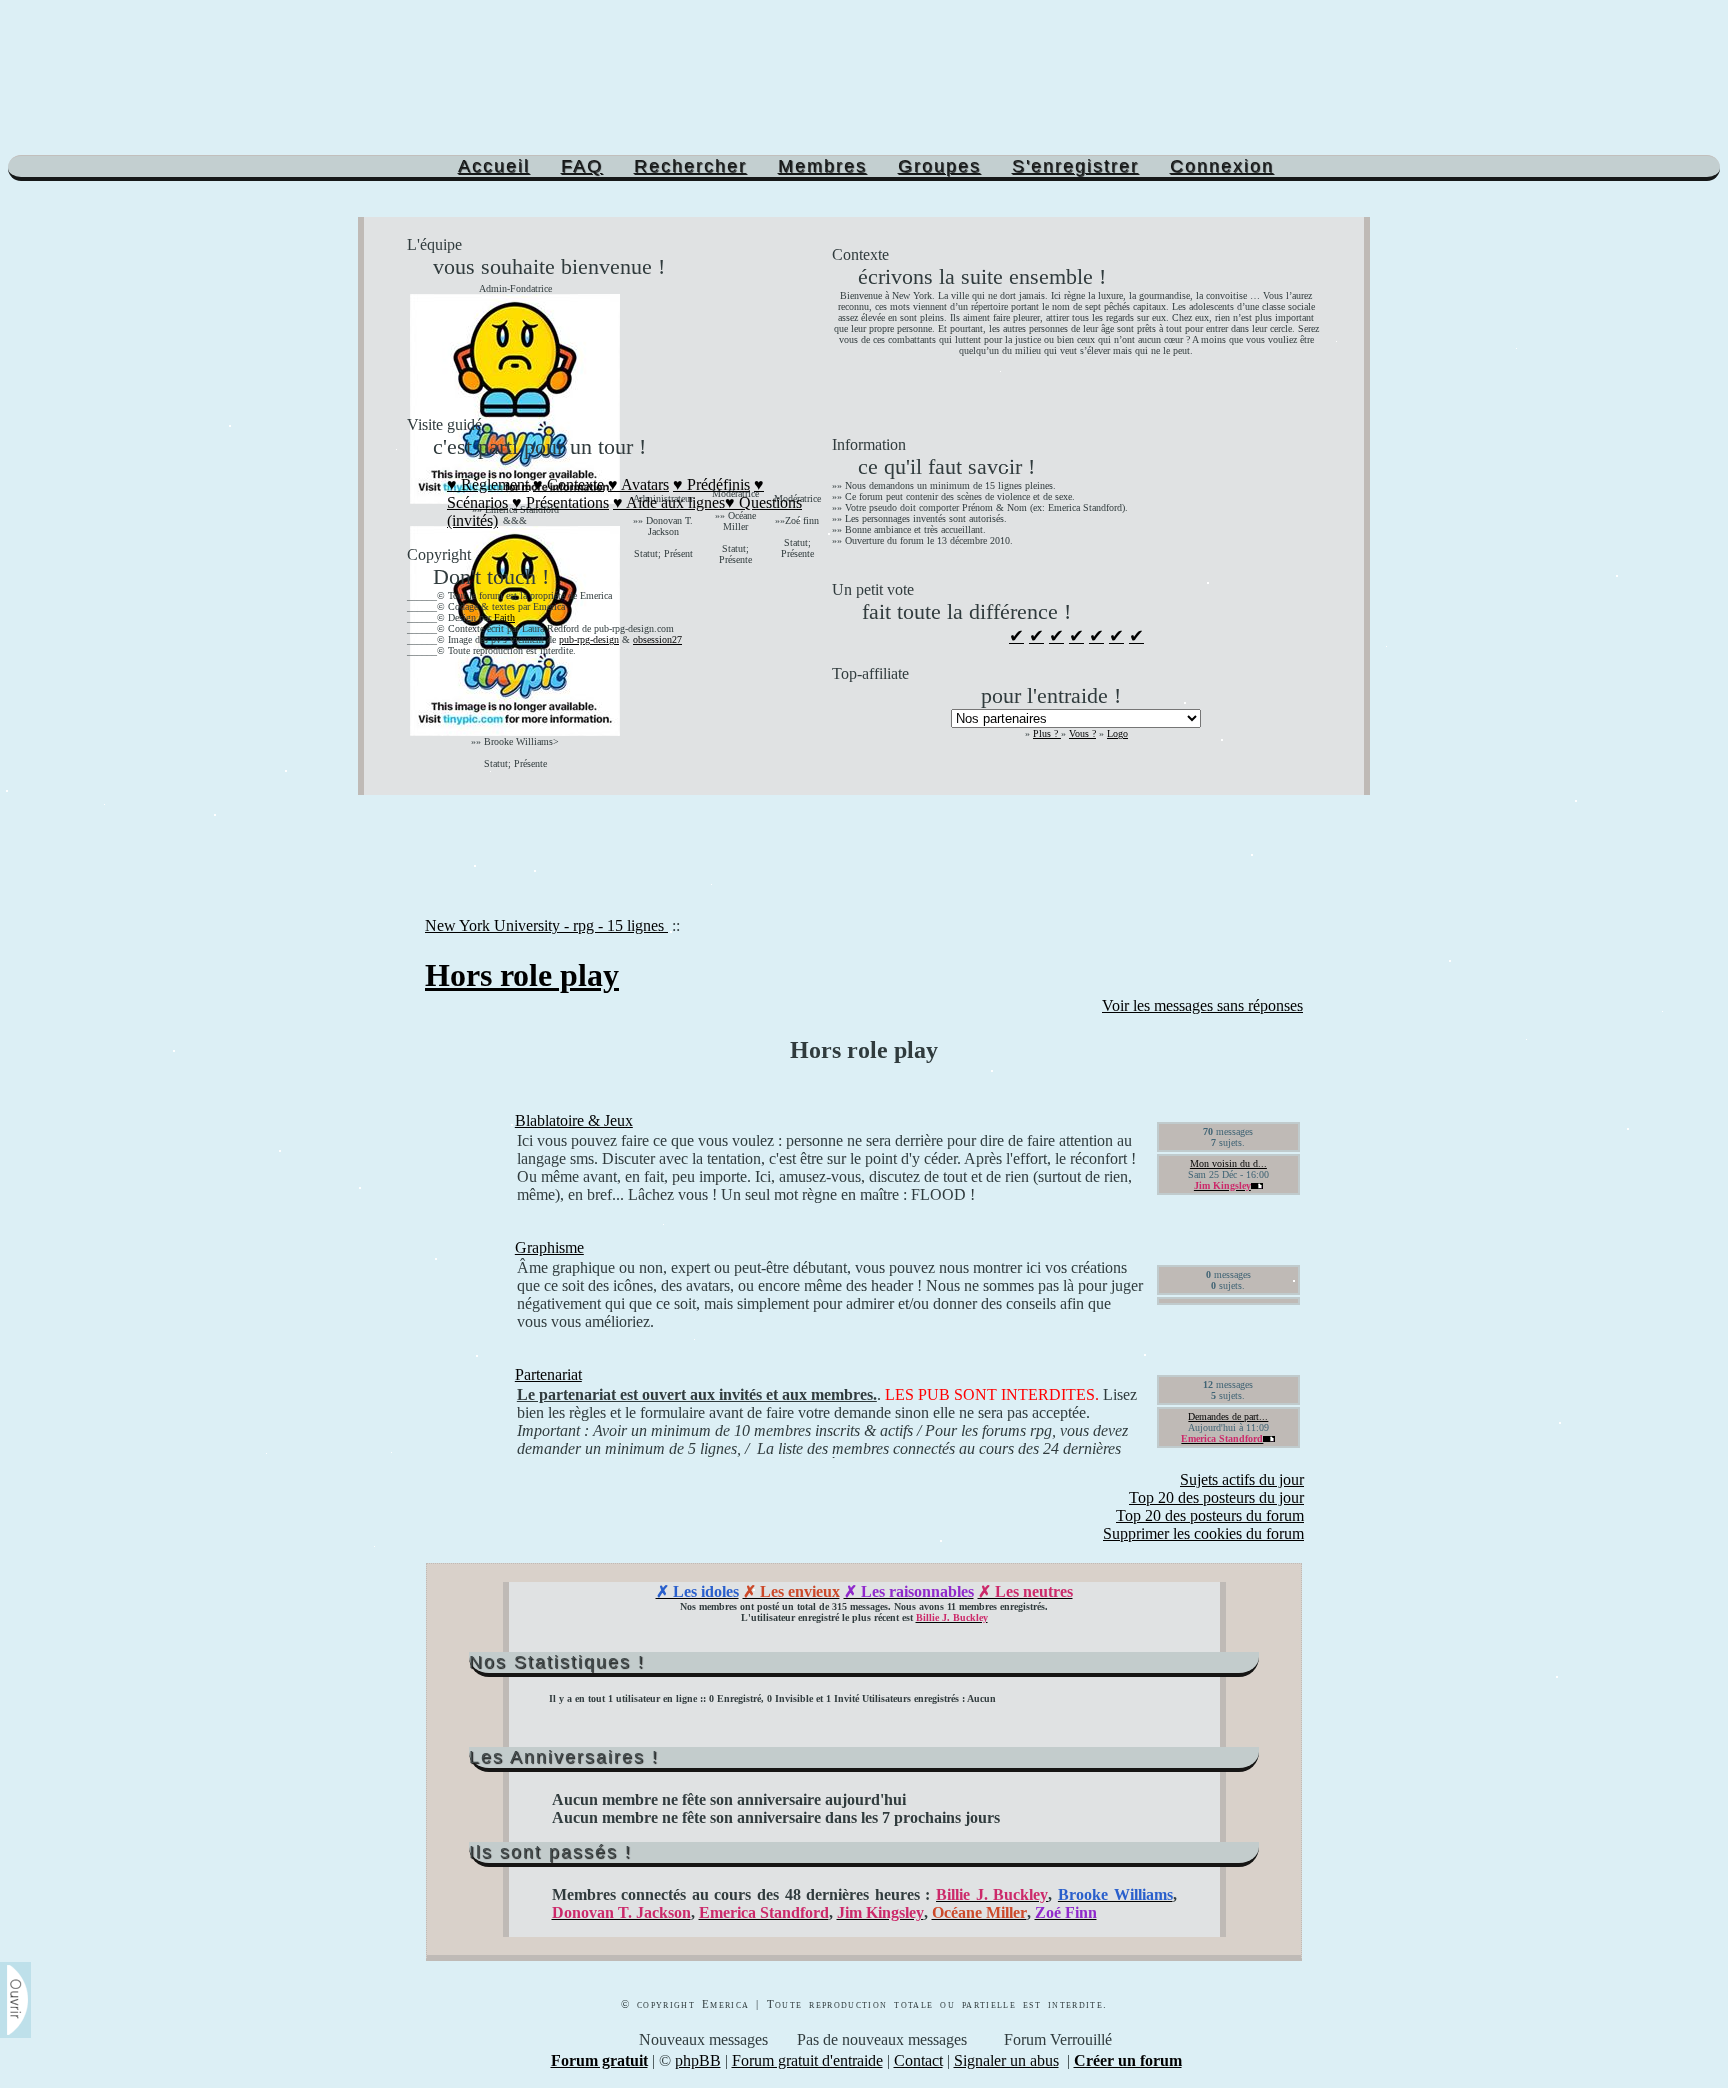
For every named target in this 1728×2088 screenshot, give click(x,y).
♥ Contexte (568, 484)
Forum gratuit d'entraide (807, 2060)
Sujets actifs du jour (1242, 1479)
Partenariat (548, 1374)
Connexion (1222, 166)
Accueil (494, 166)
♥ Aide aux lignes (669, 502)
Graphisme (549, 1247)
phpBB (698, 2060)
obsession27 (657, 639)
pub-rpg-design (589, 639)
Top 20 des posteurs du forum (1210, 1515)
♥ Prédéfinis (711, 484)
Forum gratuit (599, 2060)
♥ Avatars (638, 484)
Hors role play (522, 975)
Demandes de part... (1228, 1416)
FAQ (582, 166)
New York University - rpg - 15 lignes (546, 925)
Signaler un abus (1006, 2060)
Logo (1117, 733)
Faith (504, 617)
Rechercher (690, 166)
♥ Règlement (488, 484)
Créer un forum (1128, 2060)
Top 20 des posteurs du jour (1216, 1497)
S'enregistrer (1075, 166)
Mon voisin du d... (1228, 1163)
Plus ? (1047, 733)
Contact (918, 2060)
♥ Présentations (560, 502)
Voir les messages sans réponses (1202, 1005)
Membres (822, 166)
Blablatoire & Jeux (574, 1120)
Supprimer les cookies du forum (1203, 1533)
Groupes (939, 166)
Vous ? (1082, 733)
